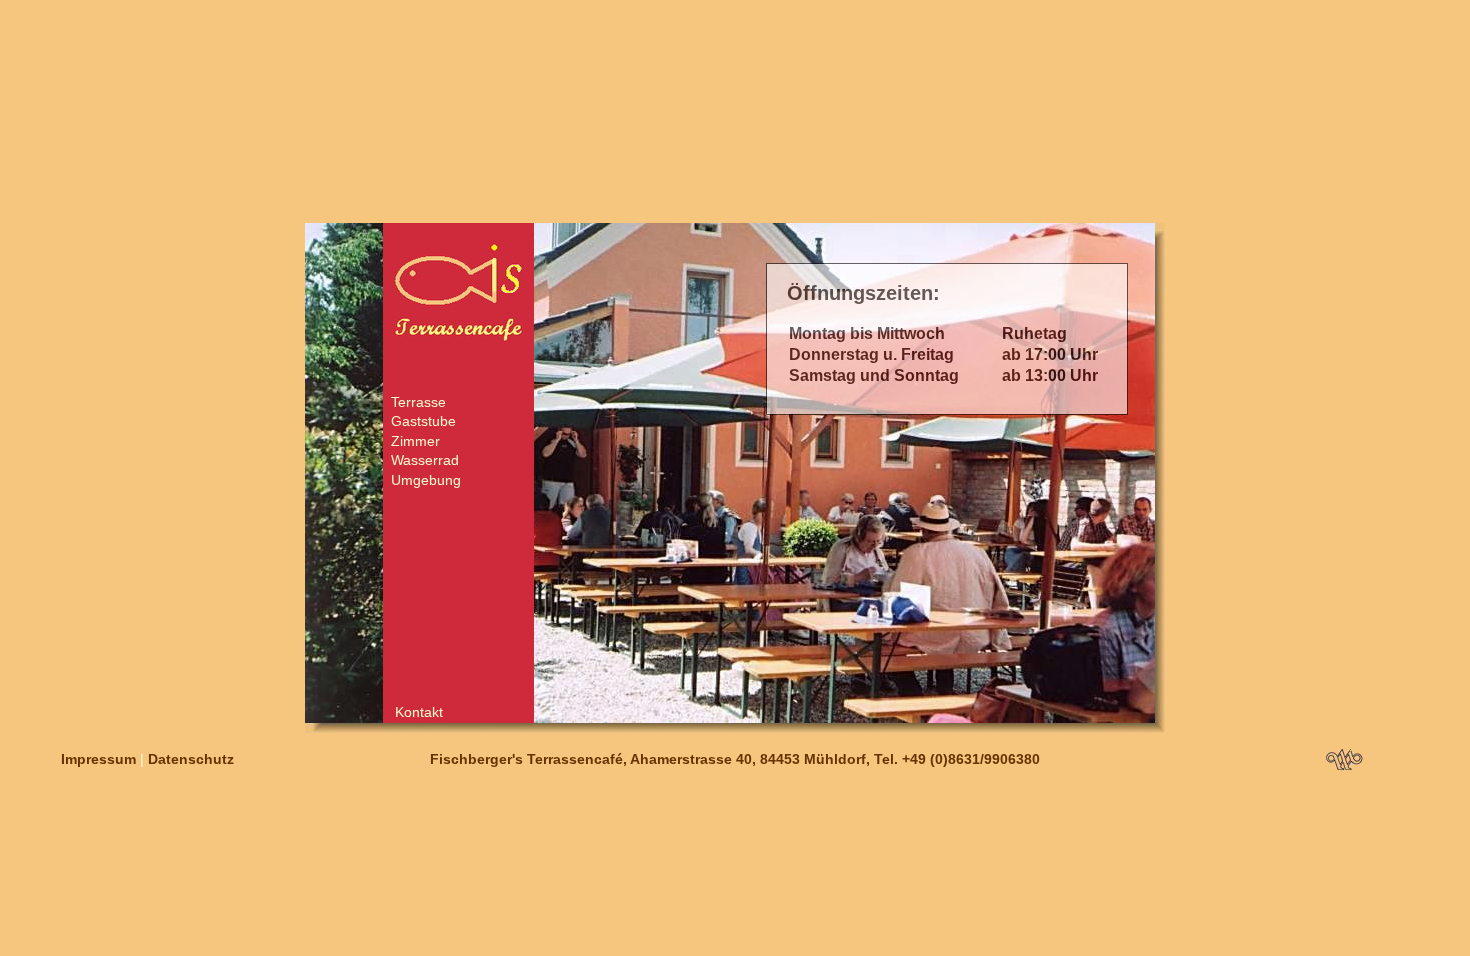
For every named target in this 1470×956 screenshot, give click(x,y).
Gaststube (423, 421)
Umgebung (426, 480)
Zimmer (415, 441)
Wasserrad (425, 460)
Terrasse (418, 402)
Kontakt (419, 712)
